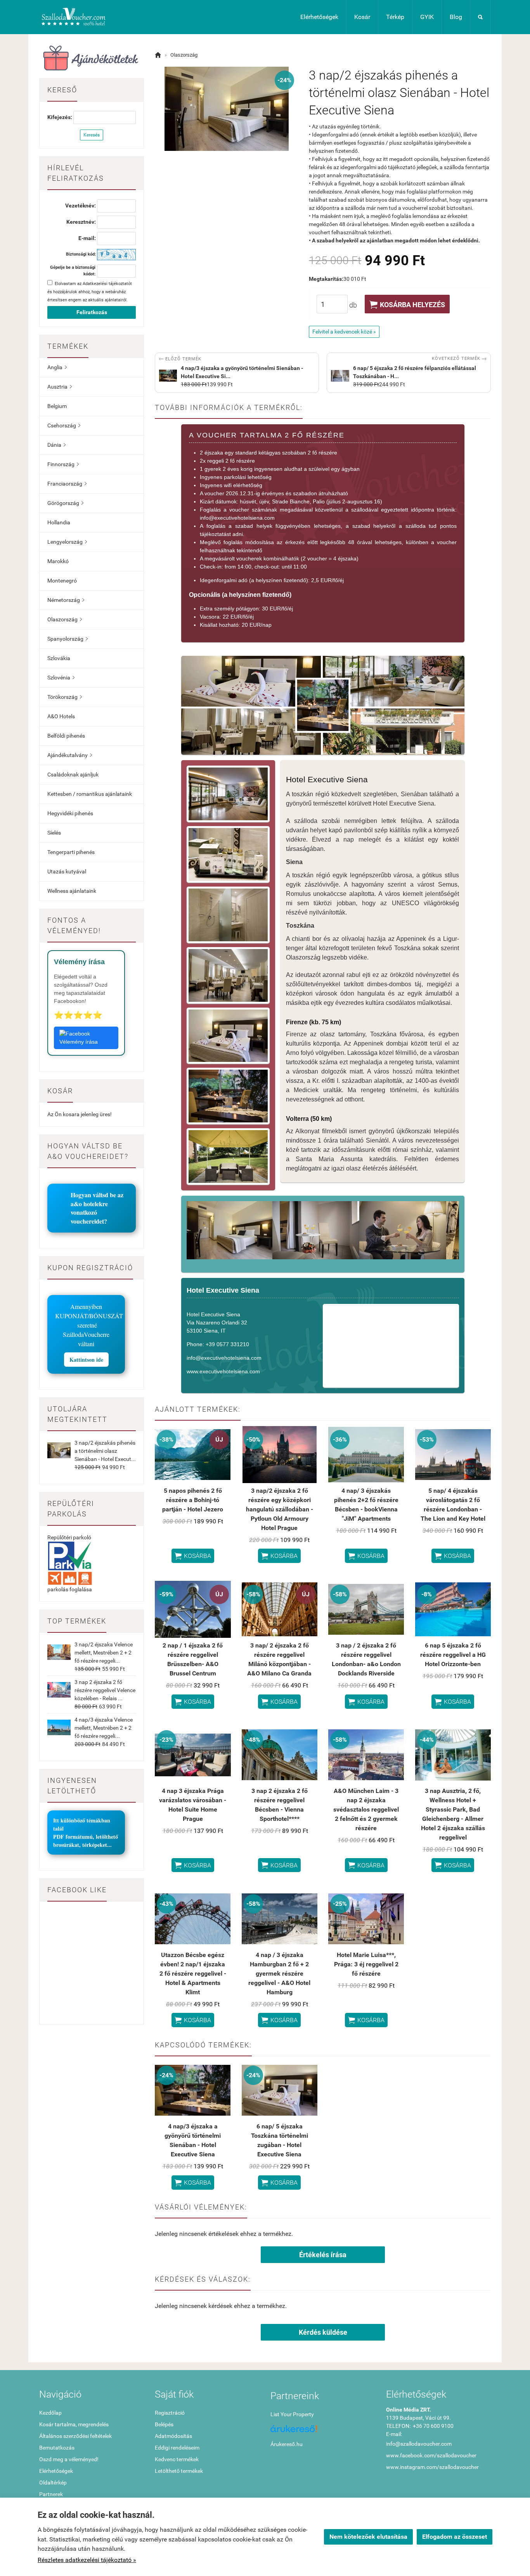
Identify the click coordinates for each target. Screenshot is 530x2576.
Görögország (65, 503)
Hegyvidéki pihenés (70, 813)
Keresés (92, 135)
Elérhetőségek (319, 17)
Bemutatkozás (57, 2448)
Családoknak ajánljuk (73, 775)
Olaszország (65, 619)
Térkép (395, 17)
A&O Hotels (61, 716)
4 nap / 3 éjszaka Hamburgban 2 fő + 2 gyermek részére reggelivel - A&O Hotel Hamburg (279, 1973)
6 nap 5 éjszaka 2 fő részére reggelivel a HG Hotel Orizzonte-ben (453, 1655)
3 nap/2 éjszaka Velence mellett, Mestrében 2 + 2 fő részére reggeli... (104, 1653)
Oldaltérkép (53, 2483)
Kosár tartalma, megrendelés (74, 2424)
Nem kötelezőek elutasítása (368, 2537)
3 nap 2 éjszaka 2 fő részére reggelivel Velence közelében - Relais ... (105, 1690)
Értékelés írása (323, 2255)
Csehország (64, 425)
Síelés (54, 833)
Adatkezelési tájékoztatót (107, 284)
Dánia (56, 445)
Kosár (362, 17)
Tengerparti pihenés (71, 852)
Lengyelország (67, 542)
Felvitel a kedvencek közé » (344, 332)
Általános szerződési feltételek (75, 2436)
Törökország (65, 697)
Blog (456, 17)
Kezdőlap (50, 2413)
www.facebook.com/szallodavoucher (431, 2455)
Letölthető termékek (179, 2471)
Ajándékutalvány (70, 755)
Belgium (57, 406)
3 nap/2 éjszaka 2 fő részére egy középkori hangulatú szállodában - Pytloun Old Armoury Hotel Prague (280, 1509)
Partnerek (51, 2494)
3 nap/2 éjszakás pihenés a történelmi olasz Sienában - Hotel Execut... (105, 1451)
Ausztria (60, 387)
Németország (66, 600)
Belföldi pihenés (66, 736)
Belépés (164, 2424)
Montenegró (62, 581)
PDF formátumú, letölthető (86, 1837)
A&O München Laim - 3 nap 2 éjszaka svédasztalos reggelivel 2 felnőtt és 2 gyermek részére (366, 1809)
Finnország (63, 464)
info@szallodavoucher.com (419, 2444)
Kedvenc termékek (177, 2459)
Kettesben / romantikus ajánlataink (90, 794)
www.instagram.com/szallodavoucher (432, 2467)
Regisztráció (170, 2413)
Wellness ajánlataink (72, 891)
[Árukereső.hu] (323, 2432)
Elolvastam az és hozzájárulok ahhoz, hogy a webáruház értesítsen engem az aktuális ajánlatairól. (90, 292)
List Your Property (292, 2414)
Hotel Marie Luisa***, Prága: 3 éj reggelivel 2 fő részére (366, 1964)
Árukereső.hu (287, 2444)
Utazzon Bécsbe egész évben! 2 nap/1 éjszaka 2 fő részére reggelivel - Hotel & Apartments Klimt (193, 1973)
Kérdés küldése (323, 2332)
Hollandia (59, 522)
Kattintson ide (86, 1360)
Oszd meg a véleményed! (69, 2459)
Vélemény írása (79, 1042)
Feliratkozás (92, 312)
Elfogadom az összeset (455, 2537)
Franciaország (67, 484)
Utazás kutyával (67, 871)
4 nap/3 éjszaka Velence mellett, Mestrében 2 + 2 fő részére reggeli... (104, 1728)
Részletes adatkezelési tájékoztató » (87, 2560)
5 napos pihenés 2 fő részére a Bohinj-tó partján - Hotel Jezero (193, 1500)
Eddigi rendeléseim (177, 2448)
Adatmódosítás (173, 2436)
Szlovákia (59, 658)
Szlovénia (61, 678)
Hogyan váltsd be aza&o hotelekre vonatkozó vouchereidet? (97, 1208)
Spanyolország (68, 639)
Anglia (57, 367)
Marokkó (58, 561)
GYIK (427, 17)
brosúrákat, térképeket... (82, 1845)
